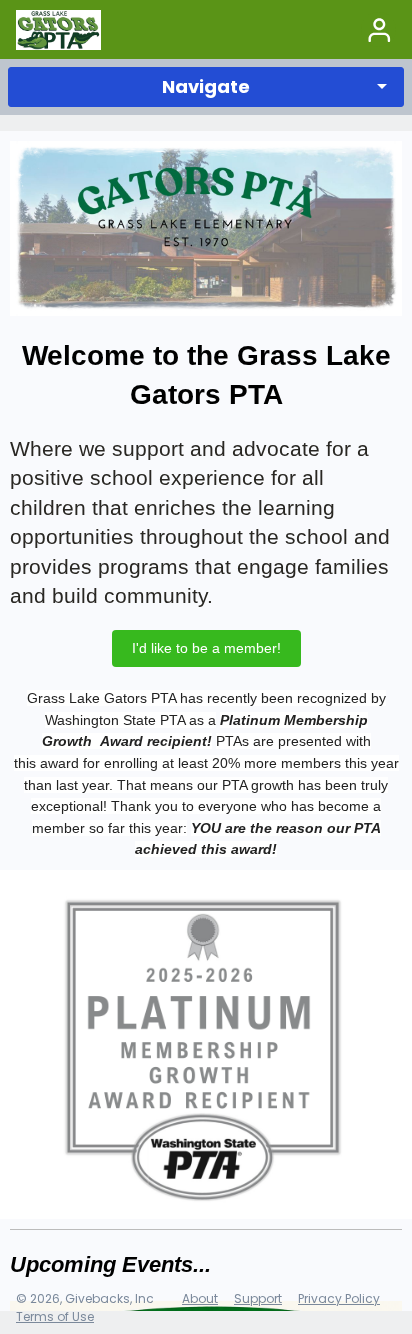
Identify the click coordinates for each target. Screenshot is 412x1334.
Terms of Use (55, 1316)
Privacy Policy (339, 1298)
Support (258, 1298)
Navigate (206, 86)
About (200, 1298)
